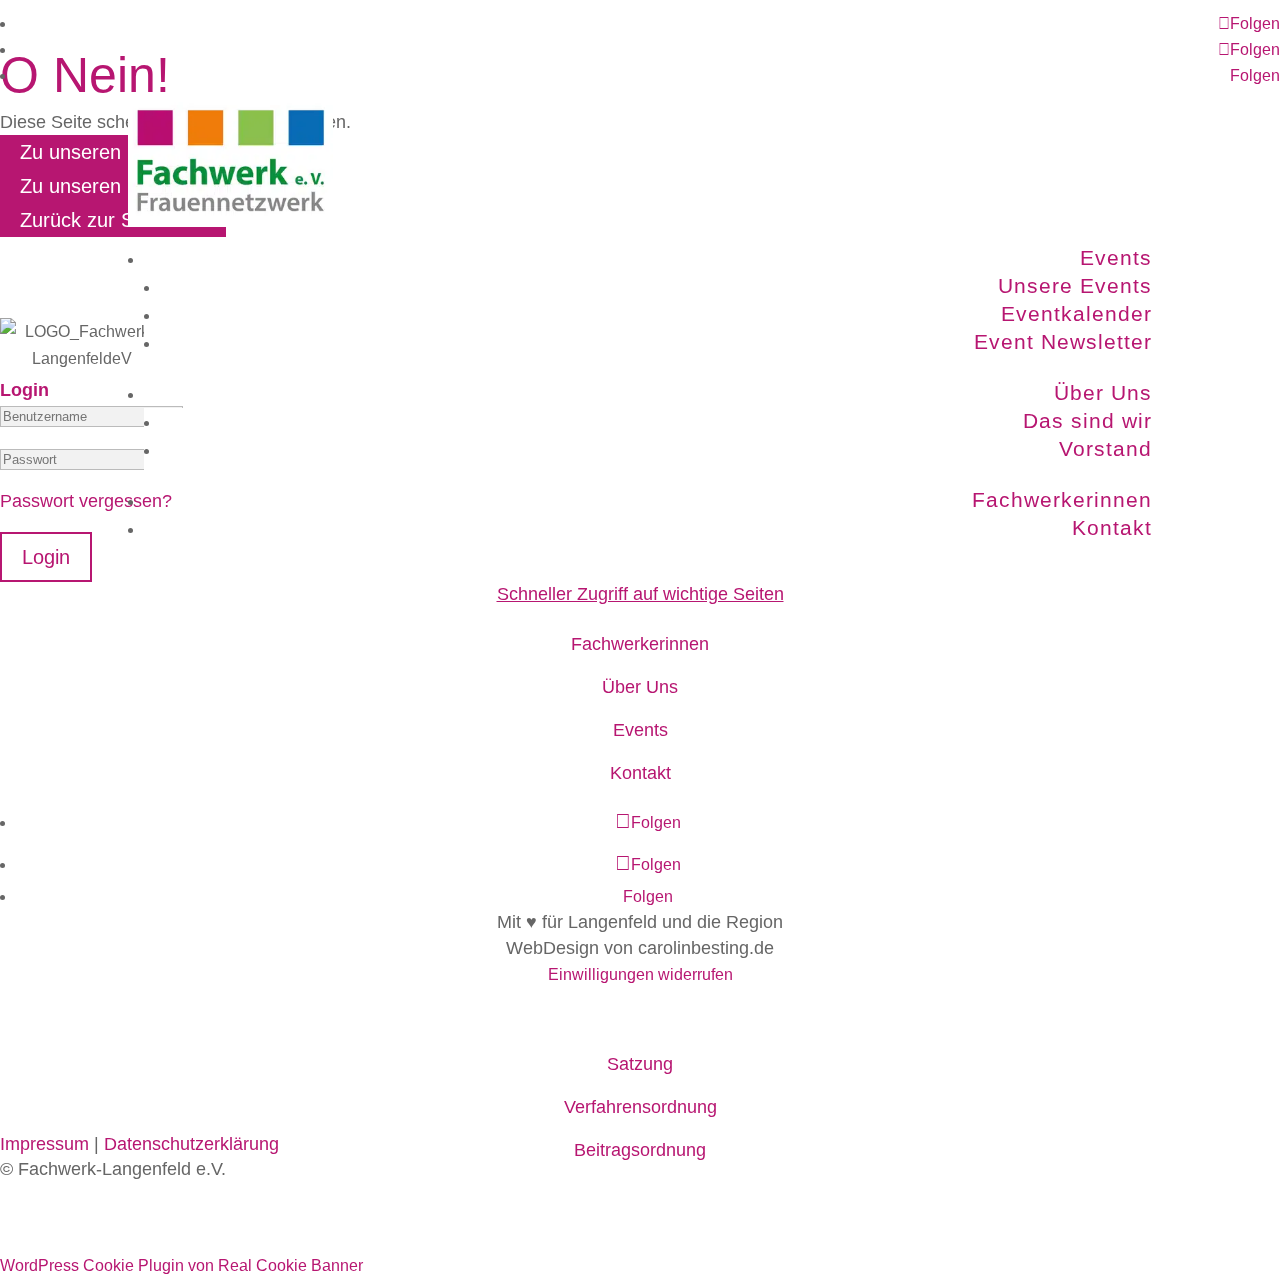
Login (46, 557)
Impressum (44, 1144)
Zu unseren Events (104, 152)
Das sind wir (1087, 420)
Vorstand (1105, 448)
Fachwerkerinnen (1062, 499)
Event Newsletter (1063, 341)
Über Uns (1103, 392)
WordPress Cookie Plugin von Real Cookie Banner (181, 1265)
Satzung (640, 1064)
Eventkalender (1076, 313)
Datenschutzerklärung (191, 1144)
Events (1116, 257)
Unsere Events (1075, 285)
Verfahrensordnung (640, 1107)
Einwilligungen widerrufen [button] (640, 974)
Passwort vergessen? (86, 501)
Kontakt (1112, 527)
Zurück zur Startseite (113, 220)
